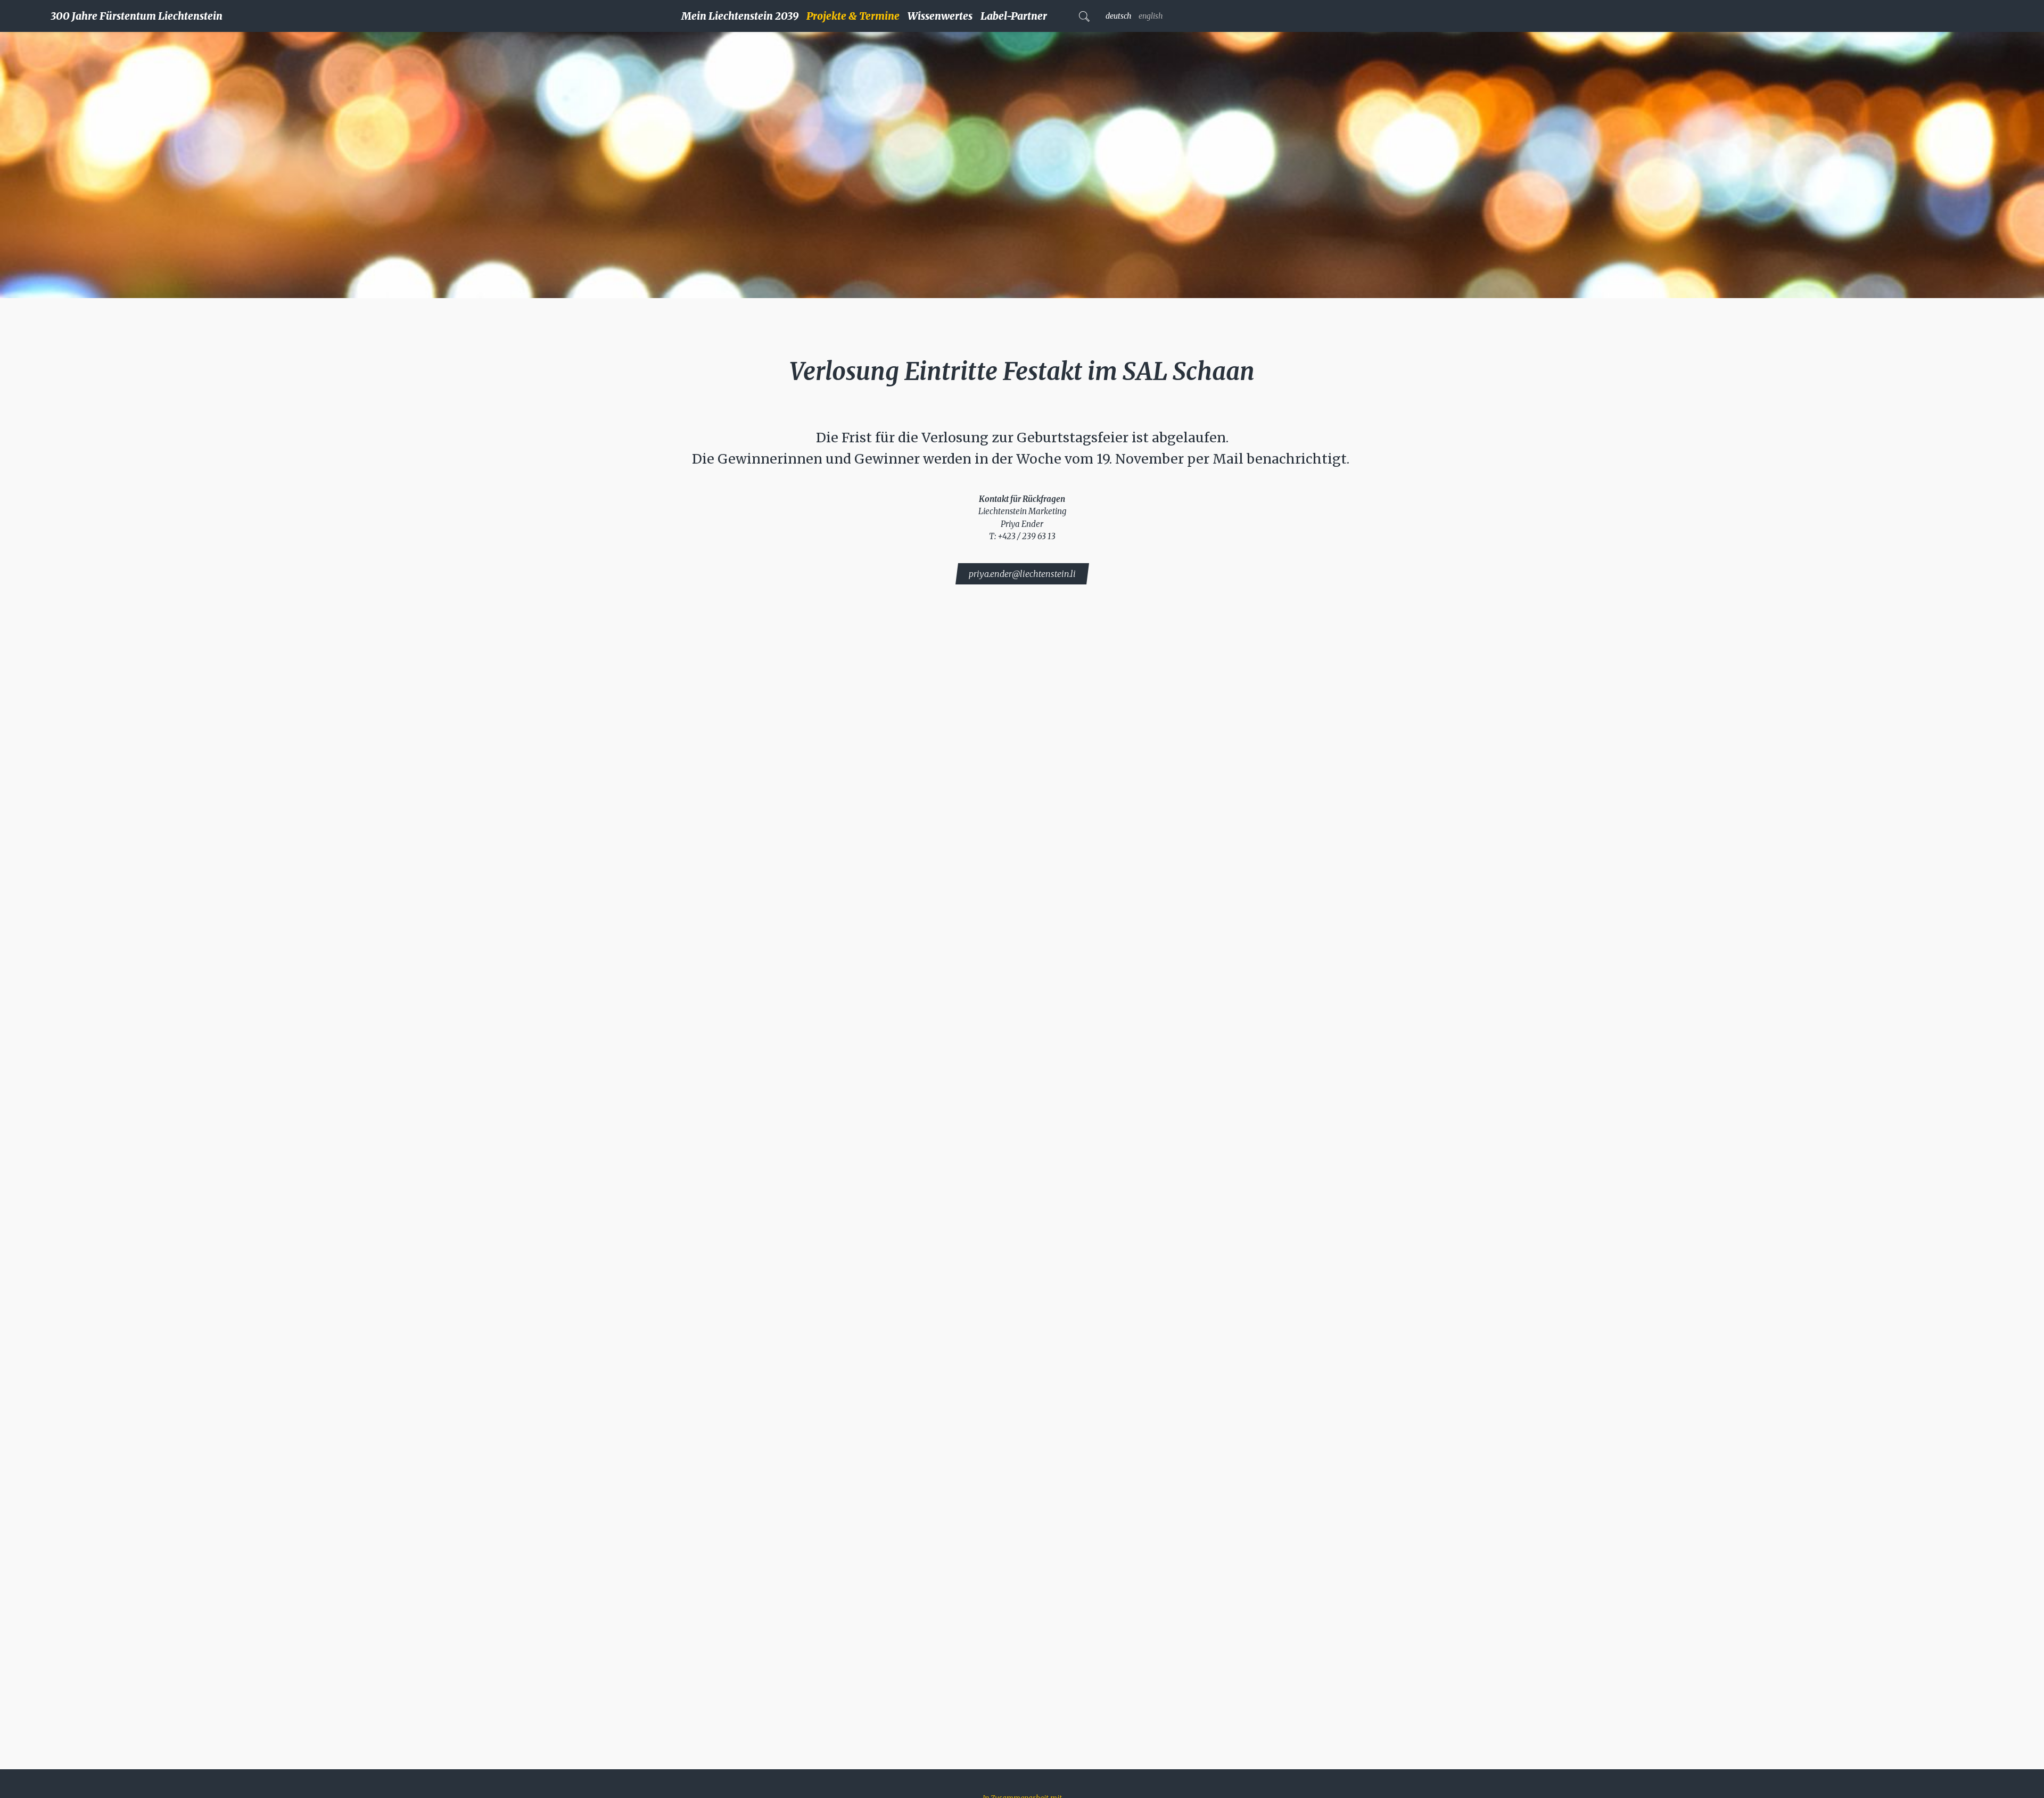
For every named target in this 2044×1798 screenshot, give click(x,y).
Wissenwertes (940, 16)
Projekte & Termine (853, 16)
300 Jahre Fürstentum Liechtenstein (137, 16)
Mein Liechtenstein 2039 (740, 16)
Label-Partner (1014, 16)
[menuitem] (744, 16)
